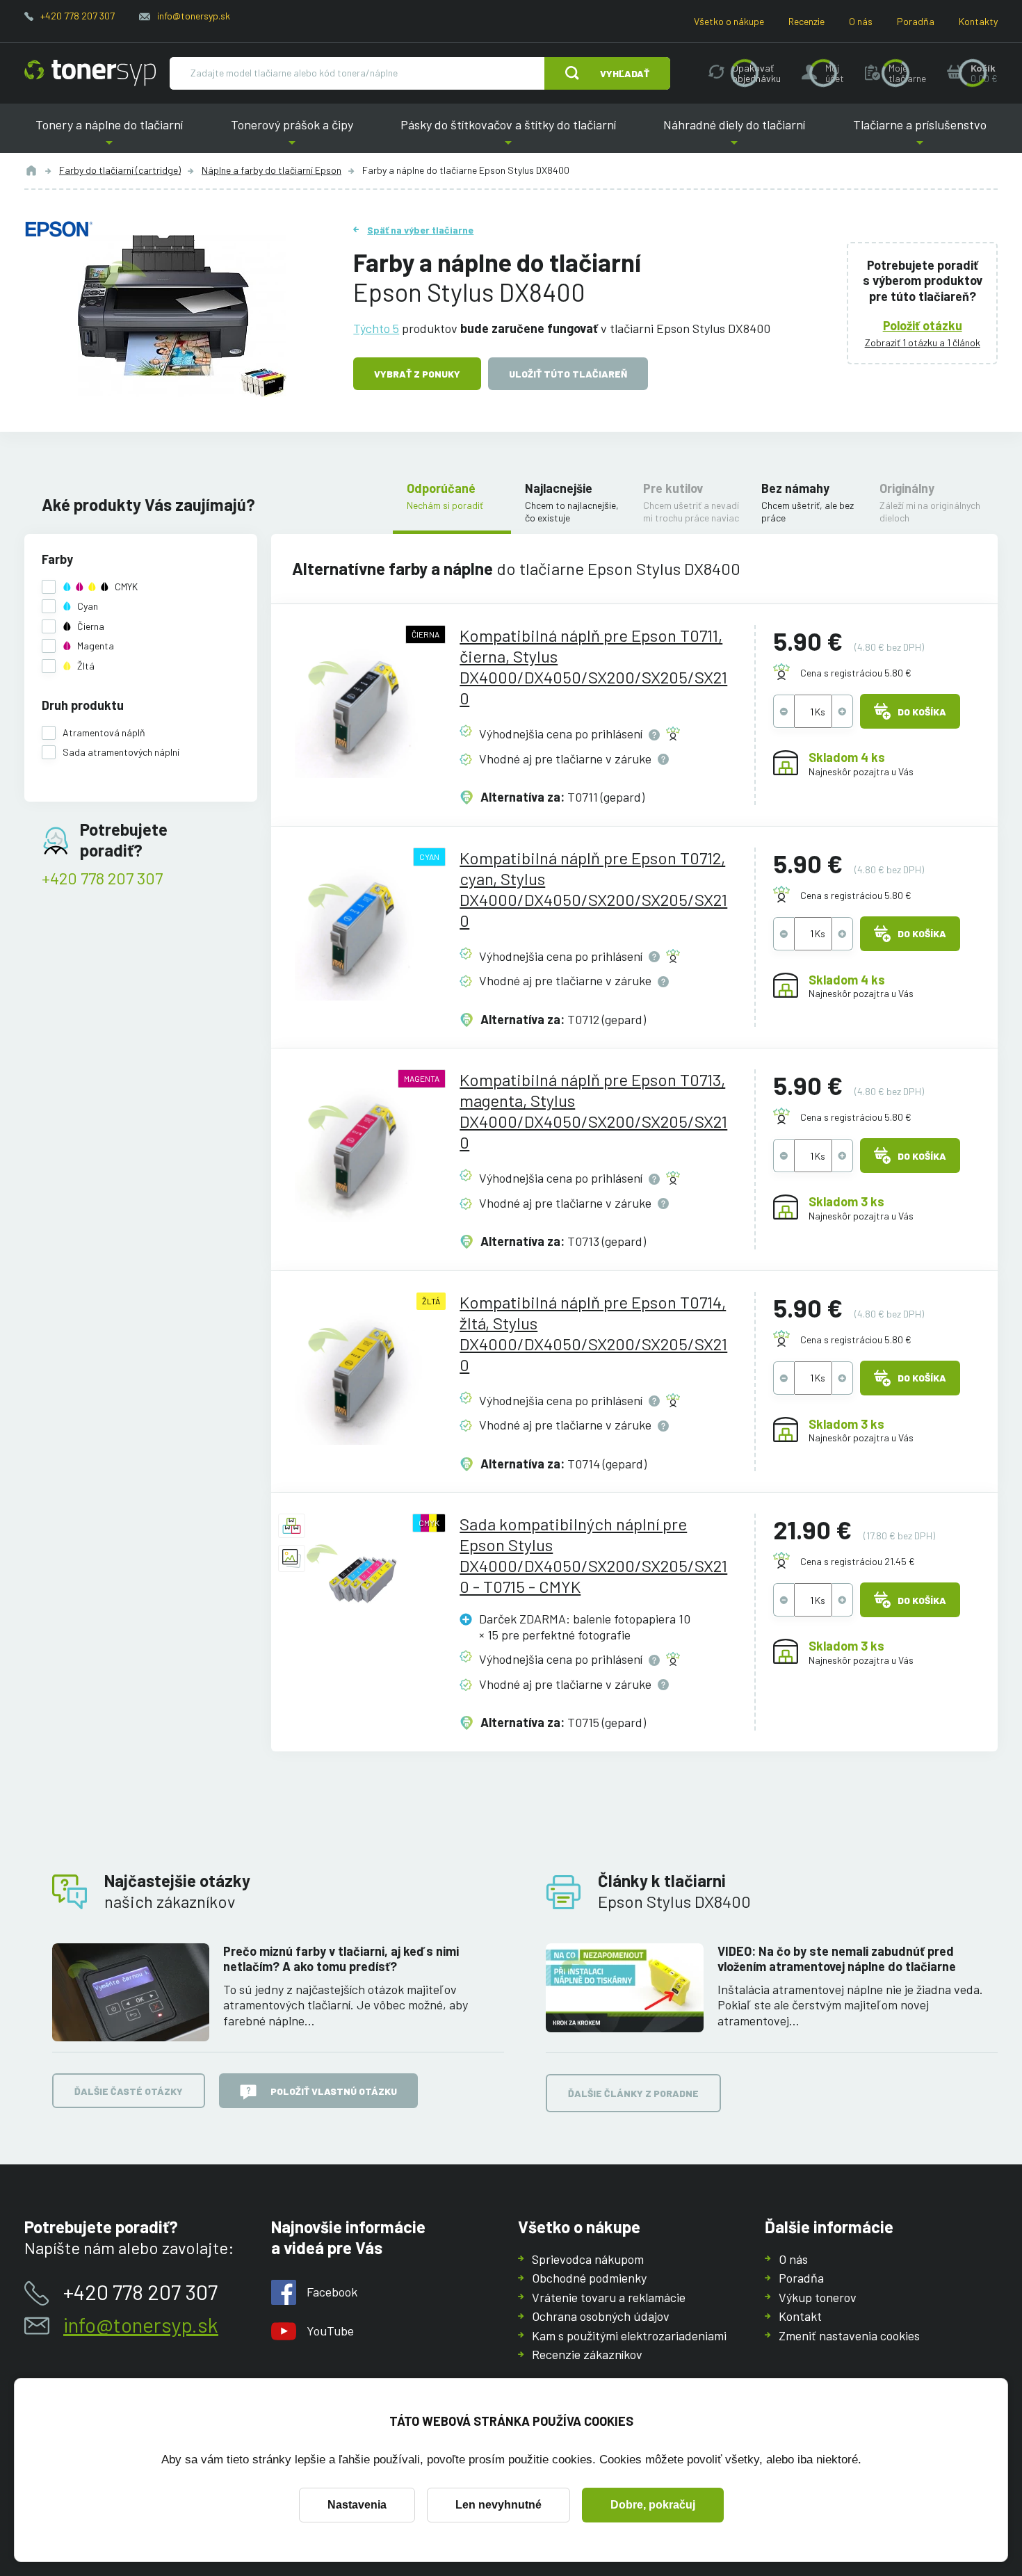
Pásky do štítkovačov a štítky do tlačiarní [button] (508, 135)
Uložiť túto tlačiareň (568, 374)
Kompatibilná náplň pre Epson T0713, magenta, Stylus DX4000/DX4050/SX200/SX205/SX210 (593, 1111)
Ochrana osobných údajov (601, 2316)
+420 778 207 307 (78, 16)
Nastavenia (357, 2505)
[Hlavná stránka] (90, 73)
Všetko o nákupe (729, 21)
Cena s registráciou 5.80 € (856, 673)
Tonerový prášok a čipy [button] (292, 135)
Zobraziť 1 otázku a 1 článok (923, 342)
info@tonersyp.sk (194, 16)
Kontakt (800, 2316)
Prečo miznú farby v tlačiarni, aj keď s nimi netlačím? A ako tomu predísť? (341, 1959)
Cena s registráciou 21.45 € (858, 1561)
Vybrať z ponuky (417, 374)
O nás (861, 21)
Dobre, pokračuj (653, 2505)
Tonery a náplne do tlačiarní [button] (115, 135)
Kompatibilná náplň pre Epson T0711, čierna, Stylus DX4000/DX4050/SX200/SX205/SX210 (593, 666)
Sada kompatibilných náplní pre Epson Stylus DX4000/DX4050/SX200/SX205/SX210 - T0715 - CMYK (593, 1555)
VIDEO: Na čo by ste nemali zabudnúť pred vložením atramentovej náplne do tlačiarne (837, 1959)
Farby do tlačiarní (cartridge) (120, 170)
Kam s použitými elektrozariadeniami (629, 2335)
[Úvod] (31, 170)
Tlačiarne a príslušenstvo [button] (914, 135)
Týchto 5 (376, 328)
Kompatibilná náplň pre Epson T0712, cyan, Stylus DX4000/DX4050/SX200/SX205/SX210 (593, 889)
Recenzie (806, 21)
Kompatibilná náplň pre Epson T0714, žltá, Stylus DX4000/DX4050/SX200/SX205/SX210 (593, 1333)
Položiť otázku (923, 325)
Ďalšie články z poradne (633, 2093)
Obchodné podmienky (589, 2278)
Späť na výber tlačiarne (420, 230)
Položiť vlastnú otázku (334, 2091)
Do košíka (922, 712)
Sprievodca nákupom (588, 2259)
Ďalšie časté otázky (129, 2091)
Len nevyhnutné (498, 2505)
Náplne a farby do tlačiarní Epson (271, 170)
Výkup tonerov (818, 2297)
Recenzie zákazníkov (587, 2354)
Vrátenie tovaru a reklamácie (609, 2297)
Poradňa (916, 21)
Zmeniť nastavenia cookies (849, 2335)
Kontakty (978, 21)
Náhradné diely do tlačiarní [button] (734, 135)
